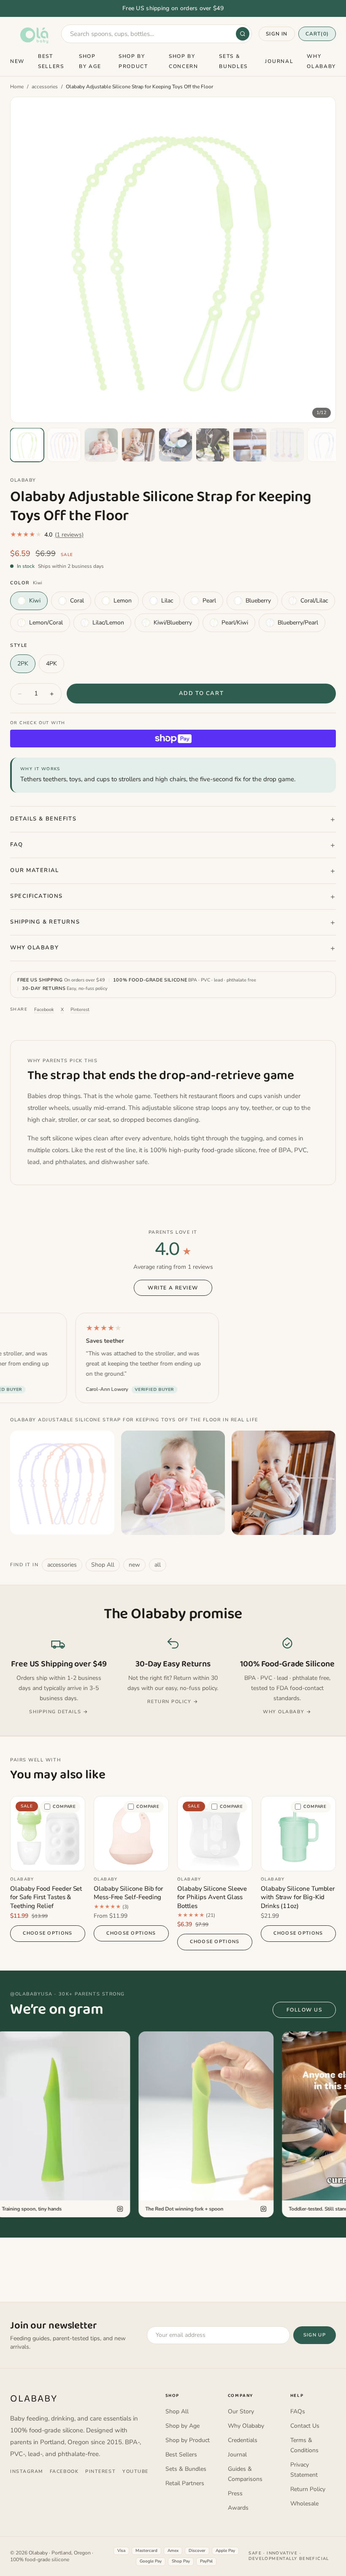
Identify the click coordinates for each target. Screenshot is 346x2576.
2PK (23, 664)
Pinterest (80, 1010)
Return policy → (173, 1702)
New (17, 61)
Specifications (36, 896)
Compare (64, 1807)
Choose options (47, 1933)
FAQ (17, 845)
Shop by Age (182, 2426)
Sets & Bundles (186, 2469)
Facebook (44, 1010)
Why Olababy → (287, 1712)
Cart (317, 34)
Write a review (173, 1288)
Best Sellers (181, 2455)
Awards (238, 2508)
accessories (45, 87)
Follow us (304, 2010)
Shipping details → (59, 1712)
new (134, 1565)
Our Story (241, 2411)
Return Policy (308, 2489)
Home (17, 87)
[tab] (27, 445)
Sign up (315, 2335)
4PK (51, 664)
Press (235, 2493)
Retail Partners (185, 2483)
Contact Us (305, 2426)
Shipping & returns (45, 922)
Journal (279, 61)
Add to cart (201, 693)
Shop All (103, 1565)
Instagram (27, 2471)
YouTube (135, 2471)
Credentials (243, 2440)
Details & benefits (43, 819)
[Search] (243, 34)
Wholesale (304, 2504)
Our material (35, 870)
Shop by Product (188, 2440)
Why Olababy (34, 948)
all (158, 1565)
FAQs (298, 2411)
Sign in (277, 34)
